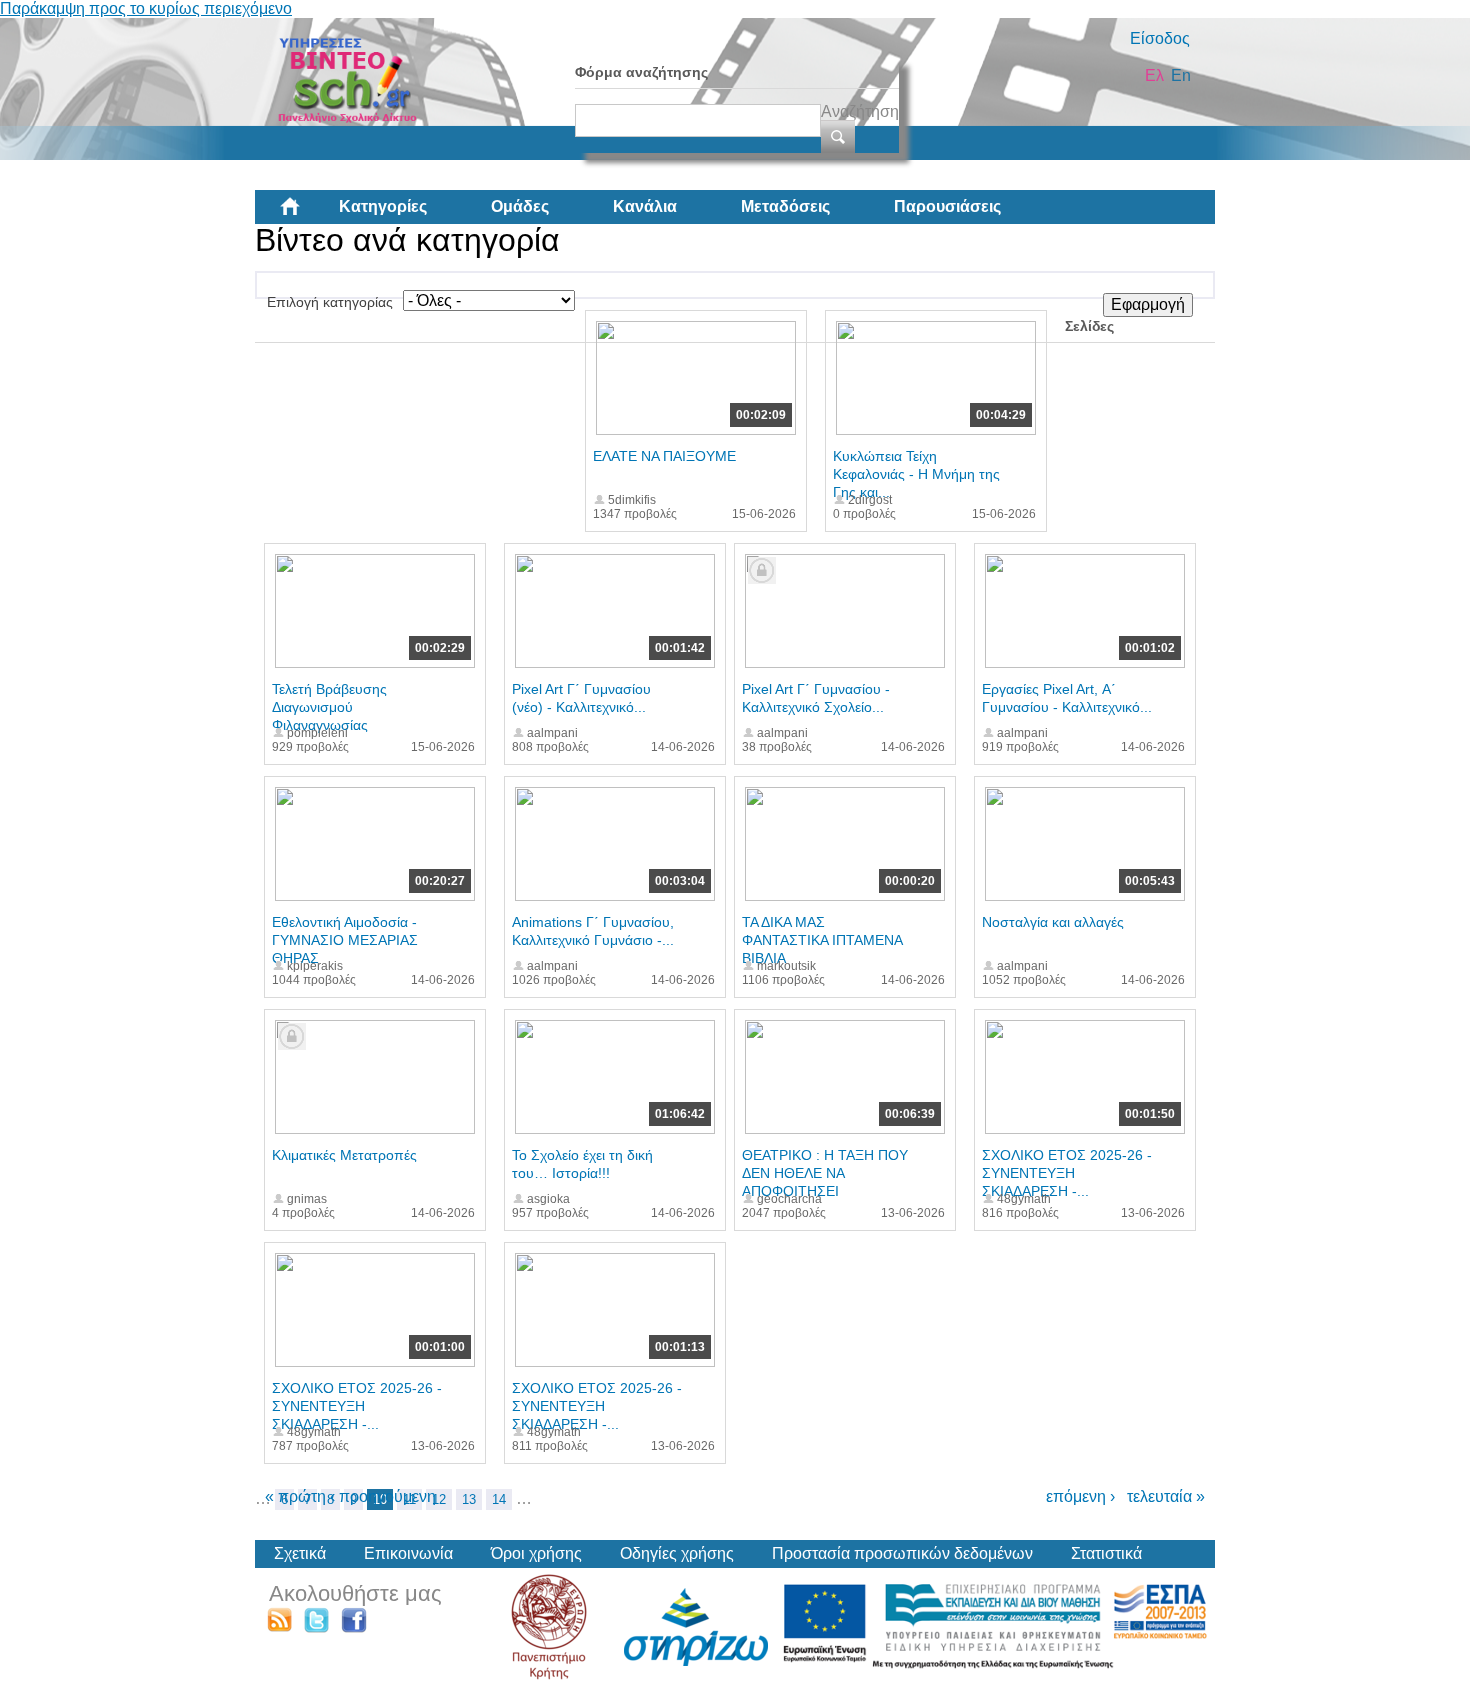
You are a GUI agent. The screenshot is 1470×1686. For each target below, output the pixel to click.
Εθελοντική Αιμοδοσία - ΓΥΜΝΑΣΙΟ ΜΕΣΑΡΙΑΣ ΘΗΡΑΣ (345, 940)
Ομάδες (520, 206)
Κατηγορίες (383, 206)
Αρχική (306, 214)
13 (469, 1499)
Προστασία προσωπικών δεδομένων (902, 1553)
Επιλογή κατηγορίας (330, 302)
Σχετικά (300, 1553)
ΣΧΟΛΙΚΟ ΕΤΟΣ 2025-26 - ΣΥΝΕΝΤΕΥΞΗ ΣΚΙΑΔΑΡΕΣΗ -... (1067, 1173)
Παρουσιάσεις (947, 206)
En (1181, 75)
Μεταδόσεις (785, 206)
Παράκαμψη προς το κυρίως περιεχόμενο (146, 8)
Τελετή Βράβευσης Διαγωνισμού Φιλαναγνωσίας (329, 707)
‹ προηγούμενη (383, 1496)
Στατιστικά (1106, 1553)
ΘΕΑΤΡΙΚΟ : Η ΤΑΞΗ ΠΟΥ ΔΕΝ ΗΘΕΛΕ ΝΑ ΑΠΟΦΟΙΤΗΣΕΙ (825, 1173)
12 (439, 1499)
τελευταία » (1166, 1496)
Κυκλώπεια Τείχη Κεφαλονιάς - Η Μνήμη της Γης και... (916, 474)
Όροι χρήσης (536, 1553)
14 (499, 1499)
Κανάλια (645, 206)
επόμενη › (1080, 1496)
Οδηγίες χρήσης (677, 1553)
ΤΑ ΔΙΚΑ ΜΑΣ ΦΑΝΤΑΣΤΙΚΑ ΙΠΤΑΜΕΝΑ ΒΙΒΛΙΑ (822, 940)
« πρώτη (295, 1496)
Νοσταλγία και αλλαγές (1053, 922)
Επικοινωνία (408, 1553)
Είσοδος (1160, 38)
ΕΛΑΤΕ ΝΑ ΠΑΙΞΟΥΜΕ (664, 456)
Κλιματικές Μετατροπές (344, 1155)
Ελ (1154, 75)
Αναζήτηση (860, 111)
